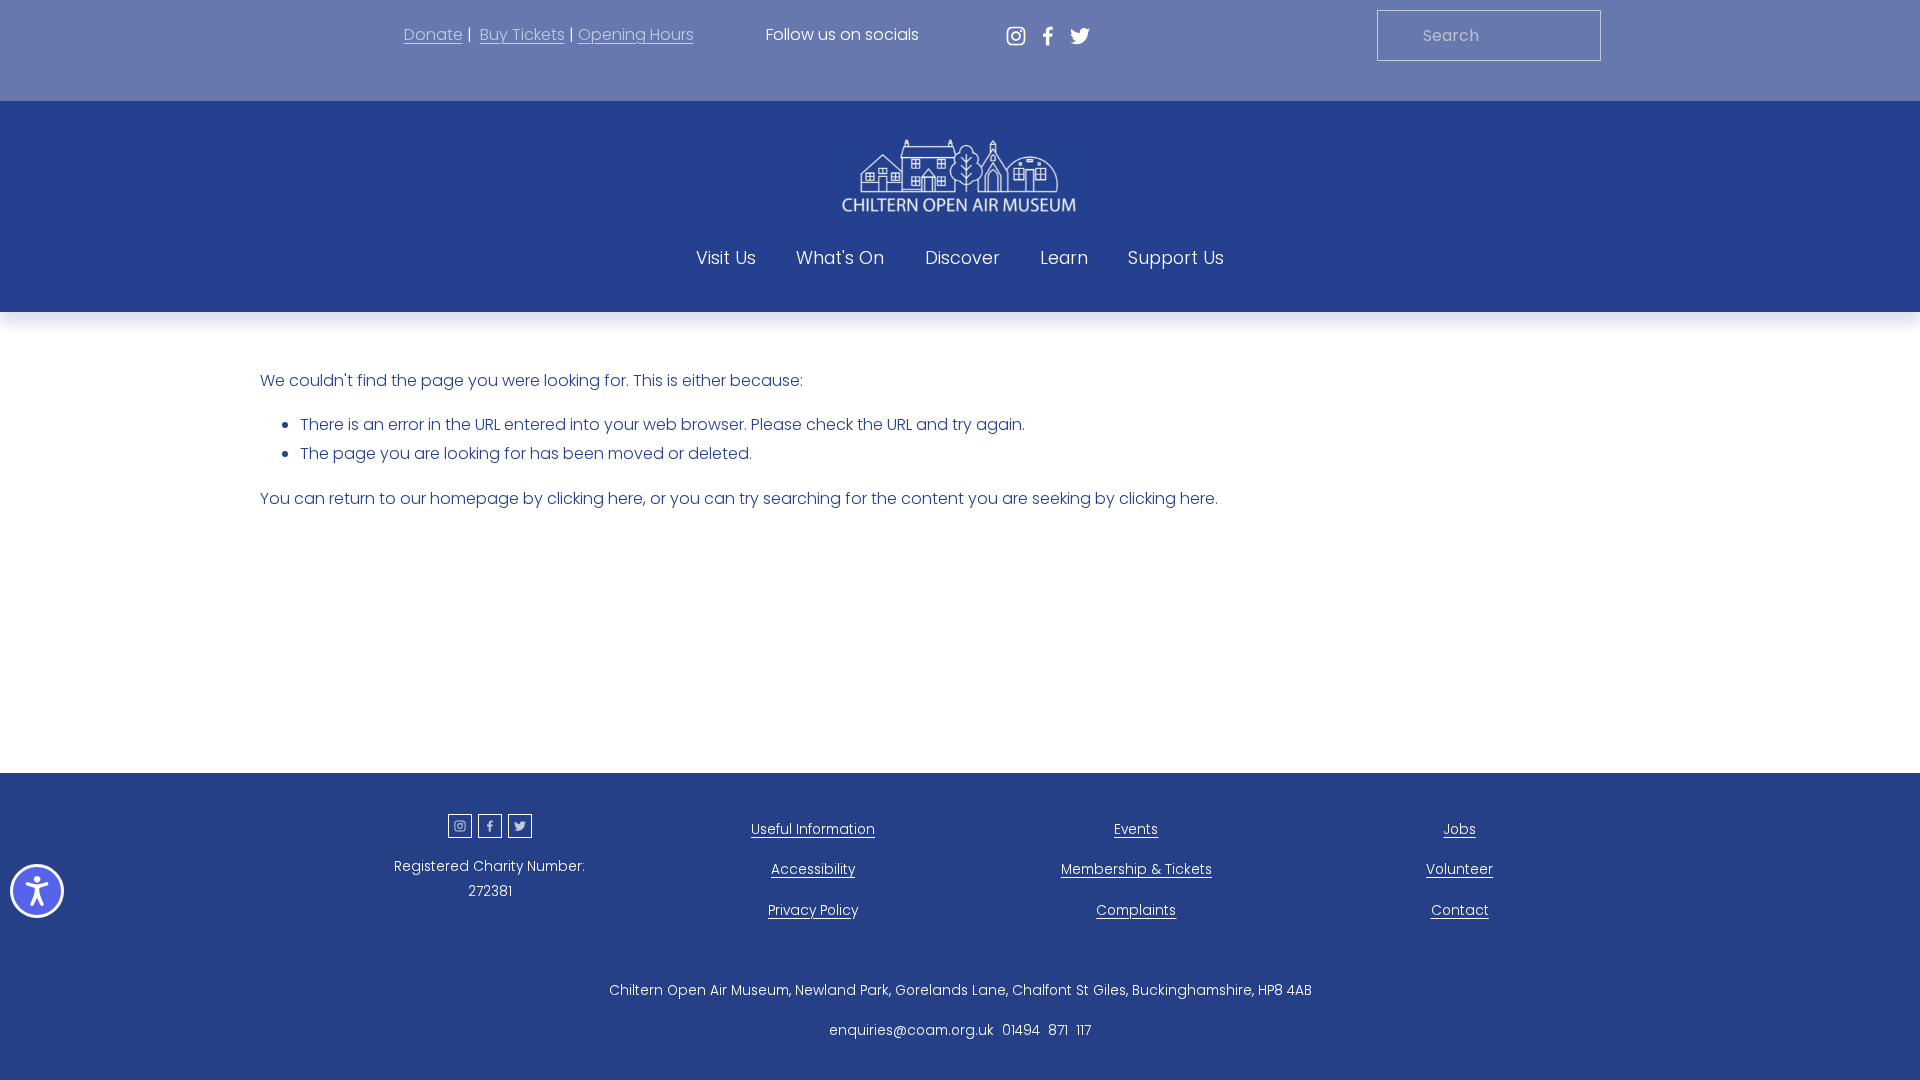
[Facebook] (1048, 36)
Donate (433, 34)
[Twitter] (1080, 36)
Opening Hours (636, 34)
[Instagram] (1016, 36)
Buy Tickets (522, 34)
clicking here (595, 498)
